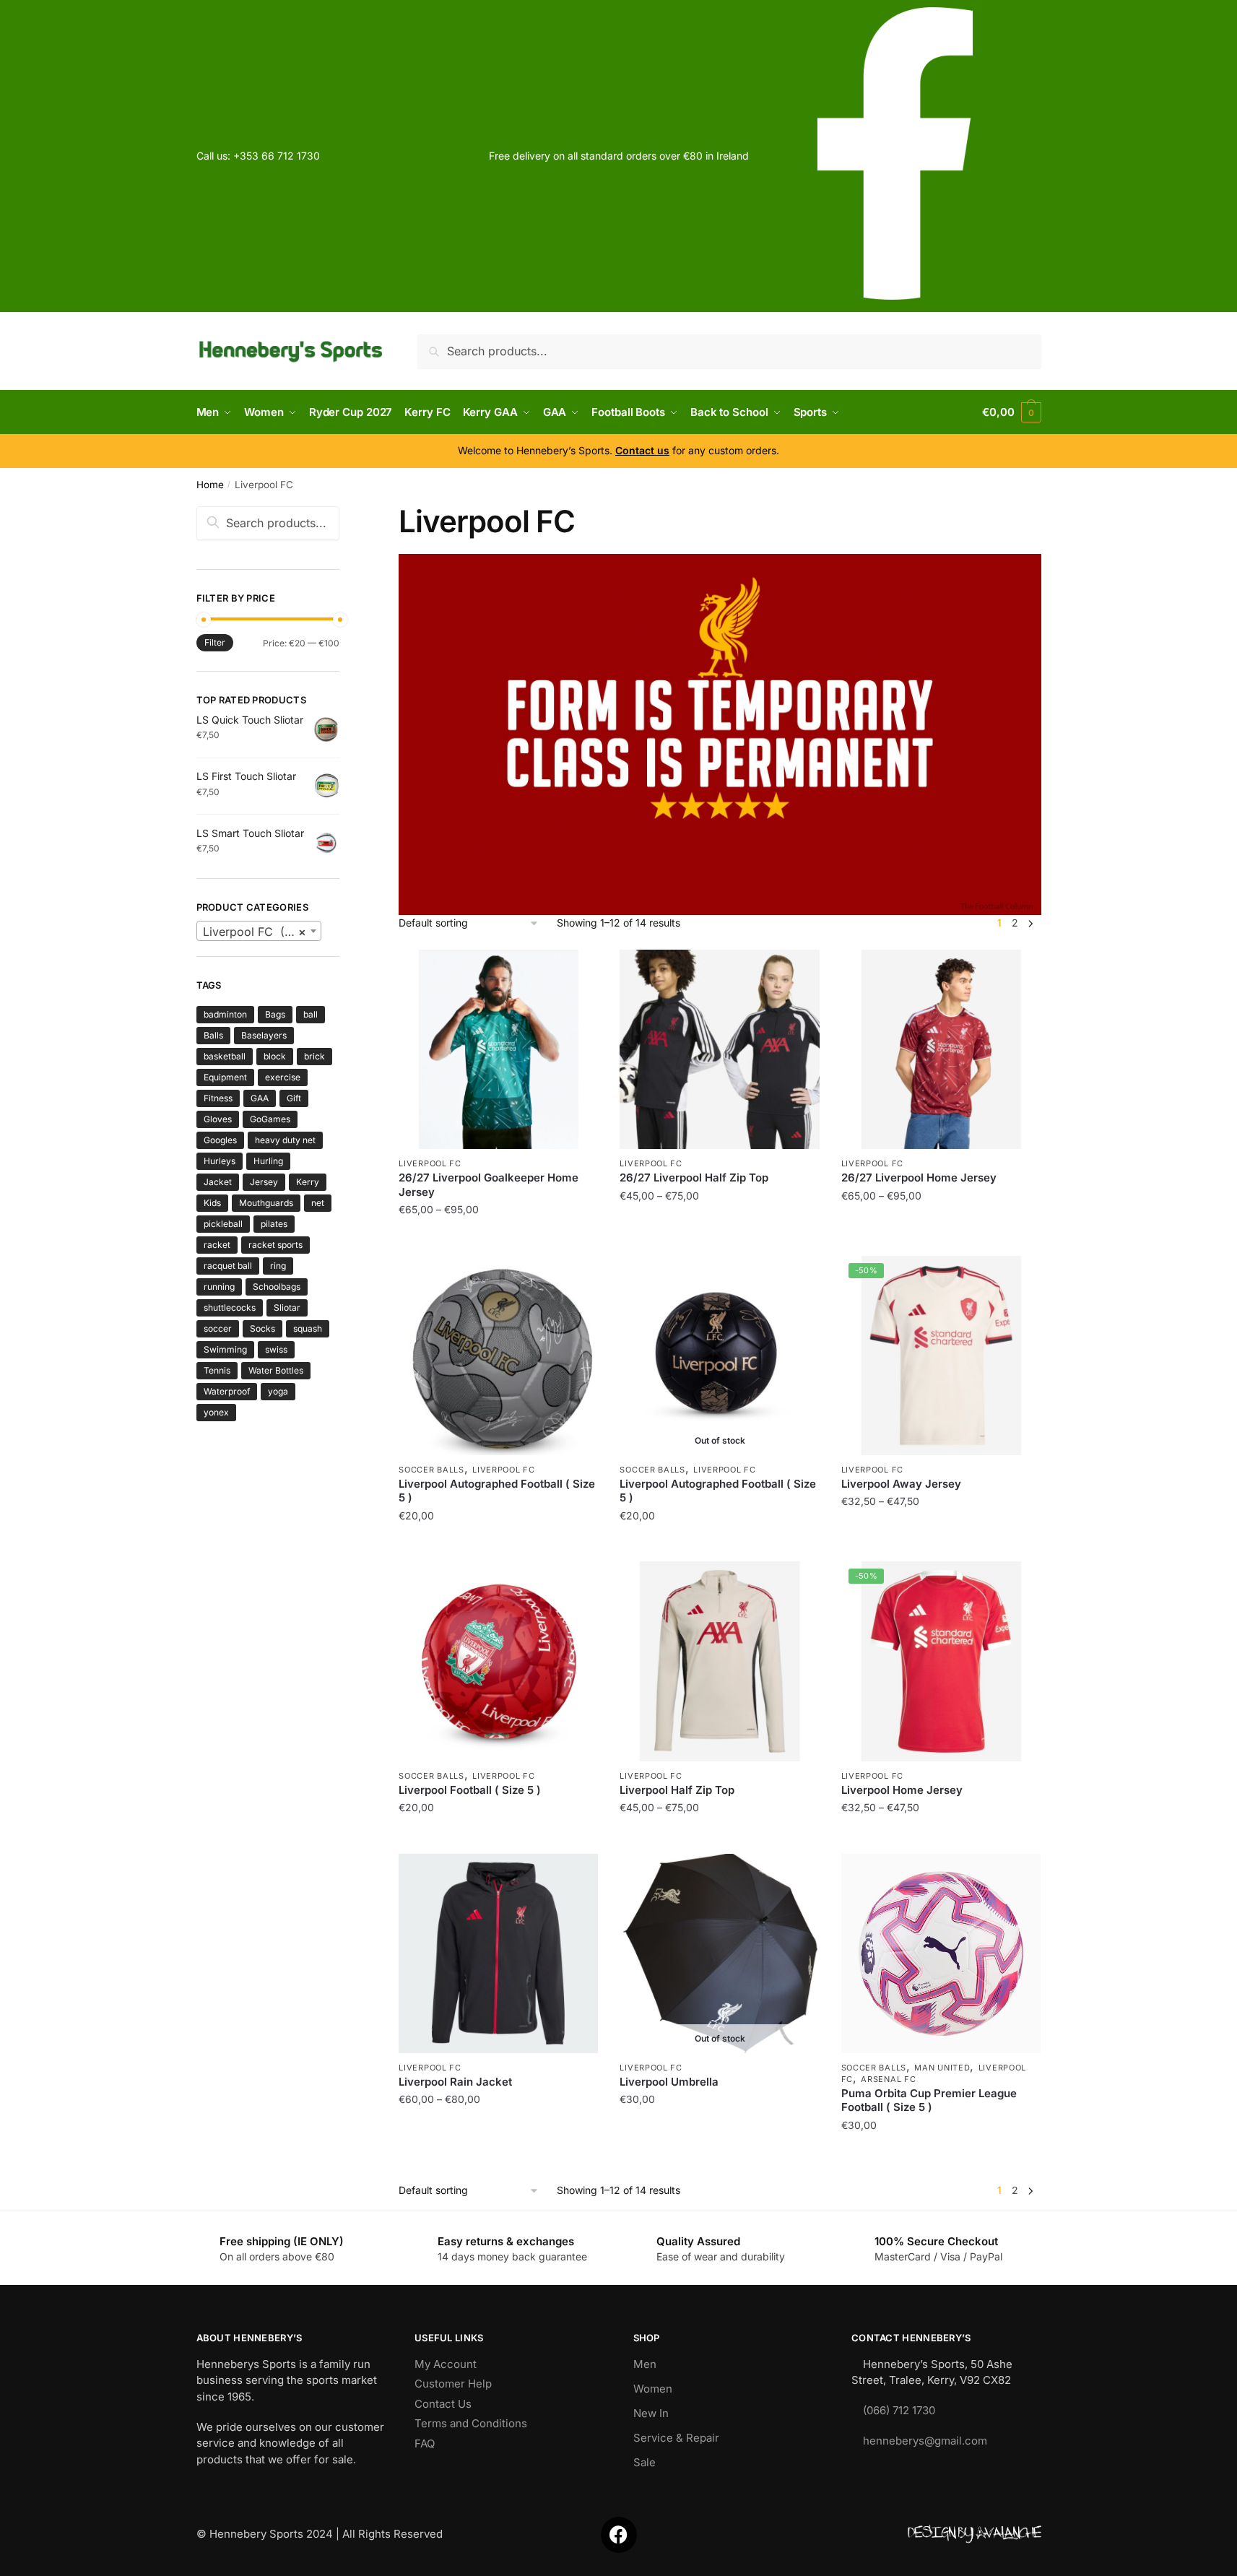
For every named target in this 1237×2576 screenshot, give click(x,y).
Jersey (264, 1182)
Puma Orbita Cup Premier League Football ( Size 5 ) (929, 2100)
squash (308, 1328)
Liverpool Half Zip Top (677, 1790)
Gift (294, 1098)
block (275, 1056)
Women (653, 2389)
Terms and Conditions (471, 2423)
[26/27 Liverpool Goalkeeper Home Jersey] (498, 1049)
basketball (225, 1056)
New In (651, 2413)
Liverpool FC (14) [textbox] (255, 932)
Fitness (218, 1098)
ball (311, 1014)
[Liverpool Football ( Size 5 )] (498, 1661)
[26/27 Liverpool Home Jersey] (941, 1049)
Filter (215, 642)
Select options (499, 1238)
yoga (278, 1391)
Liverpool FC (430, 1163)
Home (210, 485)
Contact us (642, 450)
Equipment (225, 1077)
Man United (942, 2068)
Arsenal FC (888, 2079)
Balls (213, 1035)
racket (217, 1245)
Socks (262, 1328)
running (219, 1287)
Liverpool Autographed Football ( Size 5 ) (497, 1491)
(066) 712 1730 (899, 2410)
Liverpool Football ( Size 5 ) (470, 1790)
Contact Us (443, 2404)
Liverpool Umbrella (669, 2082)
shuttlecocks (230, 1307)
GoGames (270, 1119)
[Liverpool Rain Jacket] (498, 1953)
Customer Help (453, 2384)
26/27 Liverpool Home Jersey (919, 1178)
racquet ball (228, 1266)
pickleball (223, 1224)
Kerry (308, 1182)
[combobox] (259, 931)
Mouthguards (266, 1203)
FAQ (425, 2443)
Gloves (218, 1119)
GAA (260, 1098)
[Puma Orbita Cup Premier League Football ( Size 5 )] (941, 1953)
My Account (446, 2364)
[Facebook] (619, 2535)
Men (645, 2364)
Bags (275, 1014)
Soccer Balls (431, 1470)
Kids (212, 1203)
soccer (218, 1328)
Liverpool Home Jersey (902, 1790)
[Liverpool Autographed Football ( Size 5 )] (498, 1356)
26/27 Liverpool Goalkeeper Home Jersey (489, 1185)
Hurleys (220, 1161)
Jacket (218, 1182)
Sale (644, 2462)
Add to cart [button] (499, 1544)
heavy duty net (285, 1140)
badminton (225, 1014)
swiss (276, 1349)
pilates (274, 1224)
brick (314, 1056)
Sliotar (287, 1307)
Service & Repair (676, 2438)
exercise (283, 1077)
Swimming (225, 1349)
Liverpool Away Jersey (901, 1484)
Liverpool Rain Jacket (455, 2082)
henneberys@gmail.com (925, 2441)
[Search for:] (268, 523)
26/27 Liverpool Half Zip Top (694, 1178)
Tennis (217, 1370)
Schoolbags (277, 1287)
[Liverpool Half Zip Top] (719, 1661)
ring (278, 1266)
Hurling (268, 1161)
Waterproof (227, 1391)
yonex (216, 1412)
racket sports (275, 1245)
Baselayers (264, 1035)
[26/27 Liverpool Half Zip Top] (719, 1049)
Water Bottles (276, 1370)
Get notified (720, 1544)
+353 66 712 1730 (277, 156)
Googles (220, 1140)
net (318, 1203)
